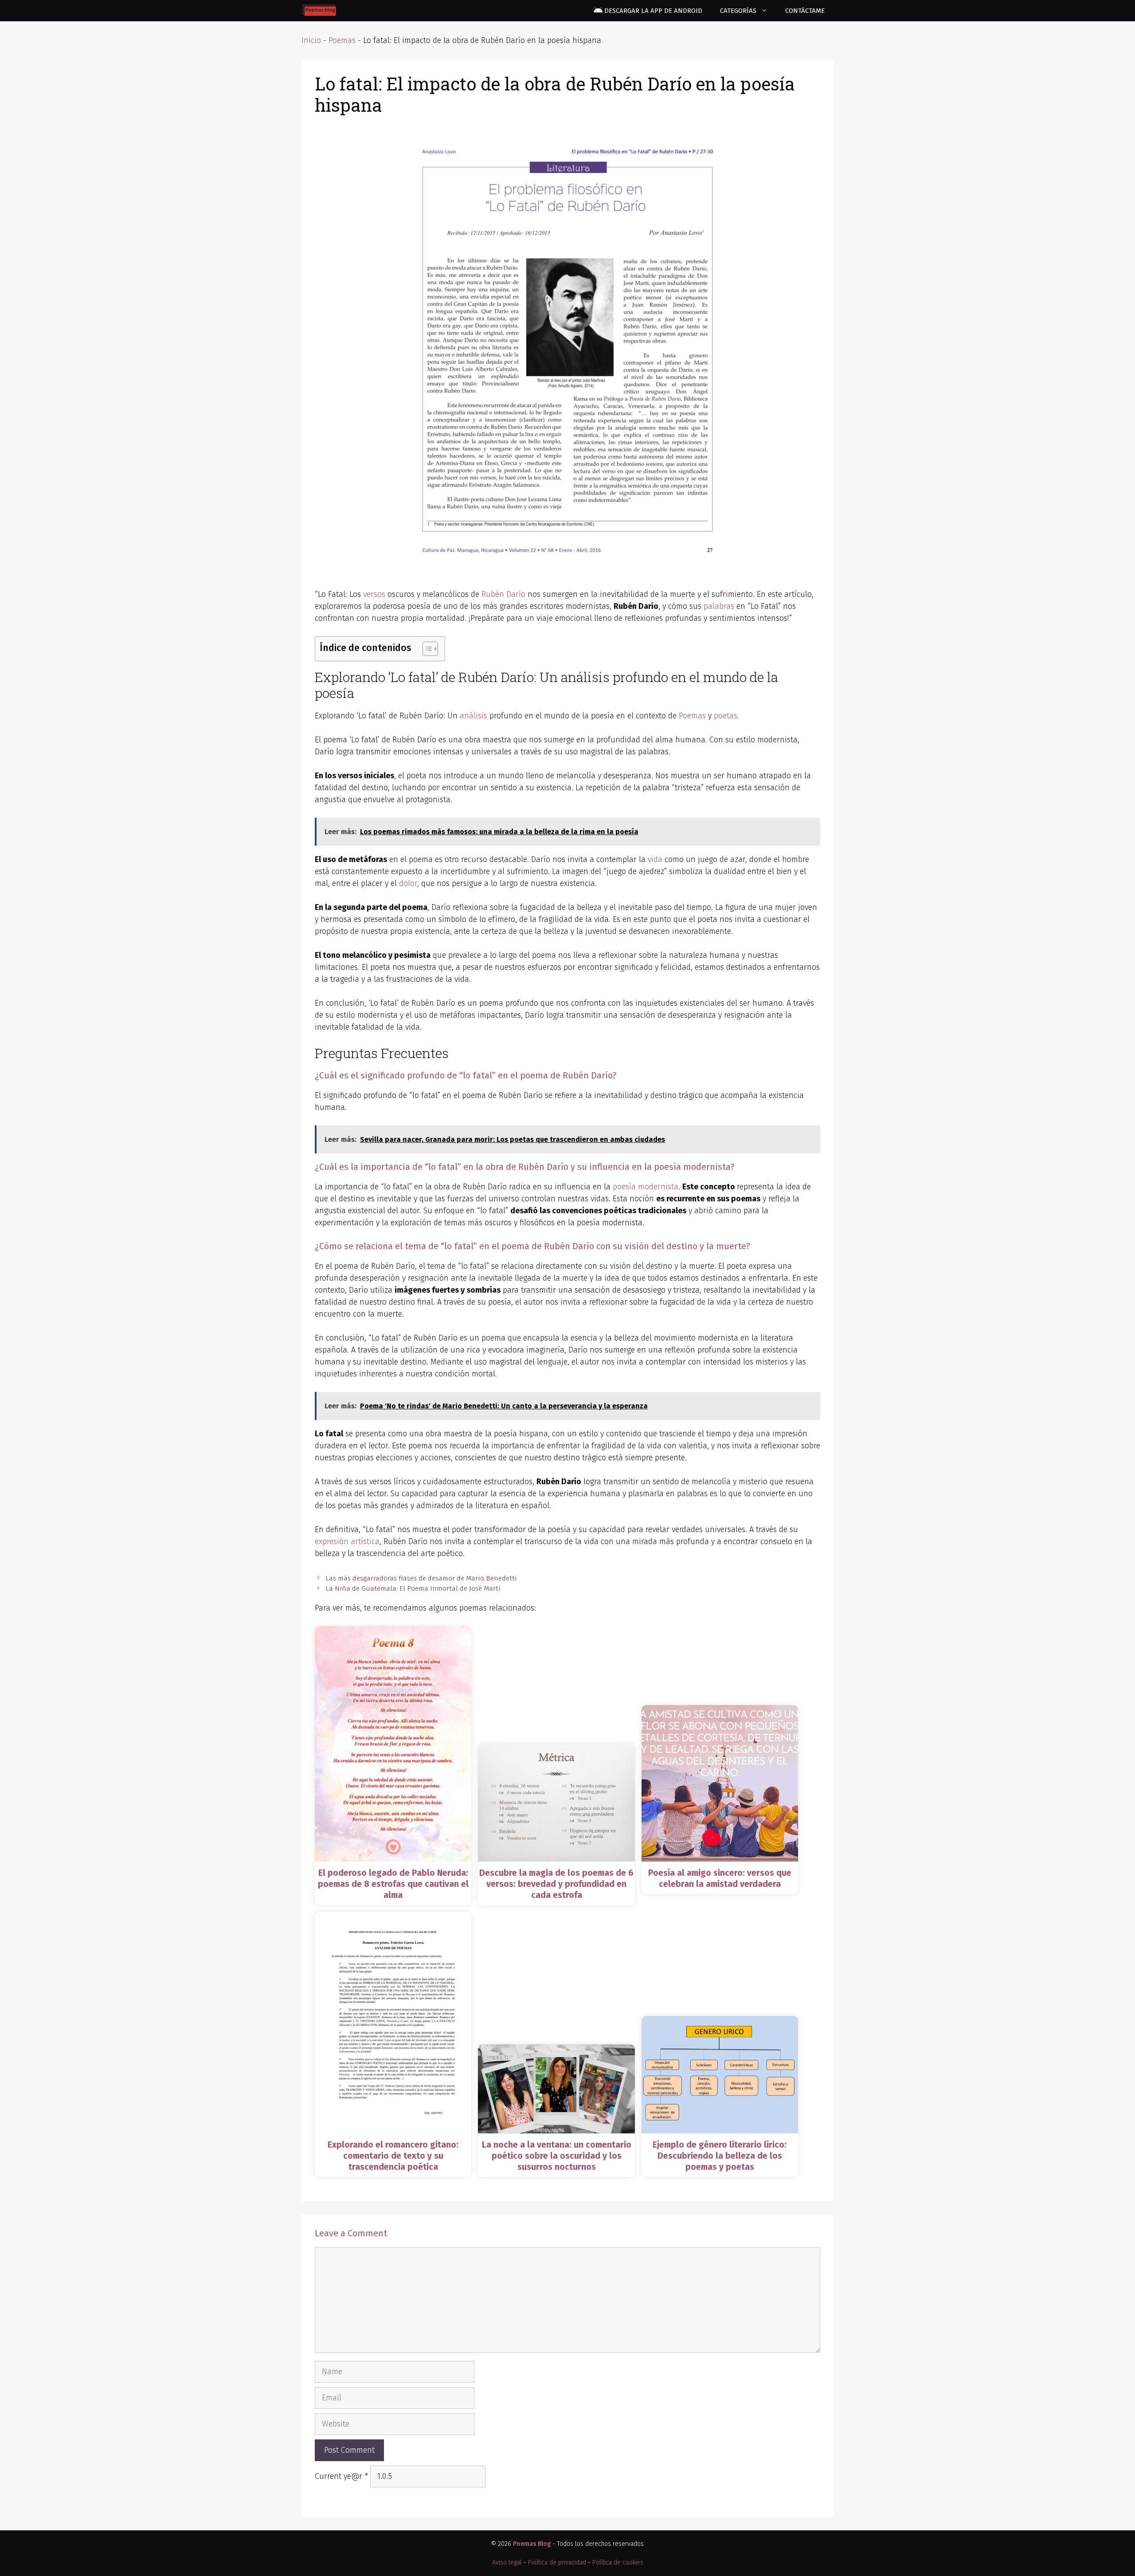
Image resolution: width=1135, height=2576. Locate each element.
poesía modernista (646, 1187)
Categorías (738, 11)
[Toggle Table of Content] (426, 649)
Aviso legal (507, 2562)
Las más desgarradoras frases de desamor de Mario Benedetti (421, 1578)
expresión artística (347, 1541)
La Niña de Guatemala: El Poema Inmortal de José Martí (413, 1588)
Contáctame (805, 11)
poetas (726, 716)
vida (655, 859)
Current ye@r (341, 2476)
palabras (719, 606)
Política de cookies (618, 2562)
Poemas (342, 40)
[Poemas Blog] (319, 11)
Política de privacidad (557, 2562)
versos (374, 594)
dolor (408, 883)
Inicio (311, 40)
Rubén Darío (503, 594)
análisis (474, 716)
